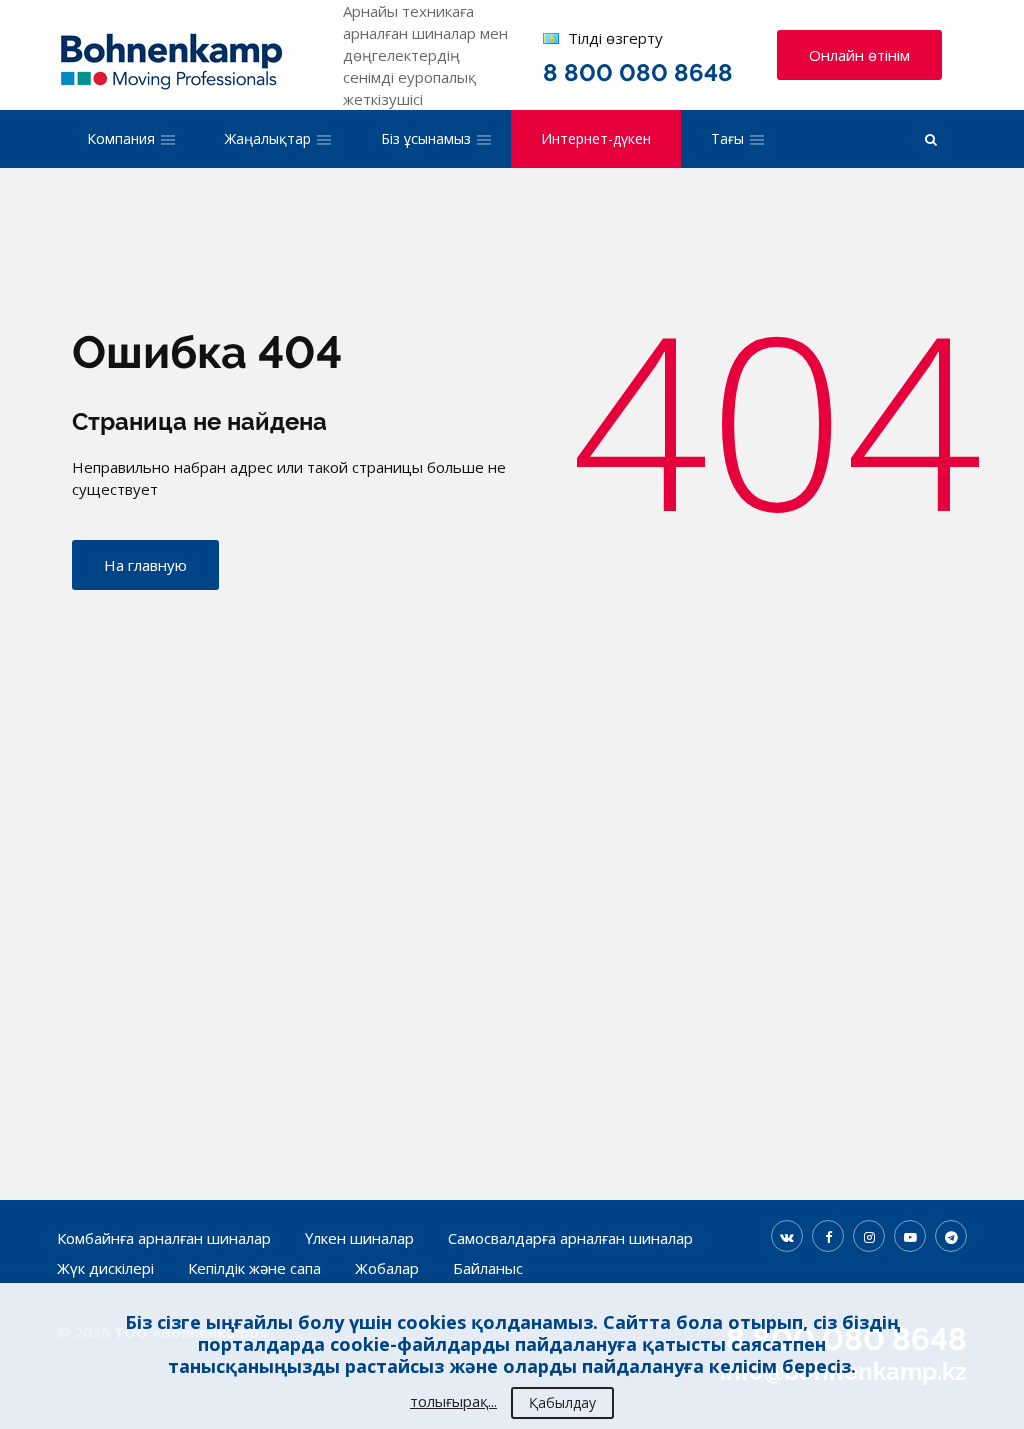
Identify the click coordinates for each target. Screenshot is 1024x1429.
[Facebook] (828, 1236)
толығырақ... (453, 1401)
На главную (145, 565)
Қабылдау (562, 1402)
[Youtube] (910, 1236)
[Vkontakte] (787, 1236)
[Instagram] (869, 1236)
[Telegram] (951, 1236)
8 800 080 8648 (638, 72)
